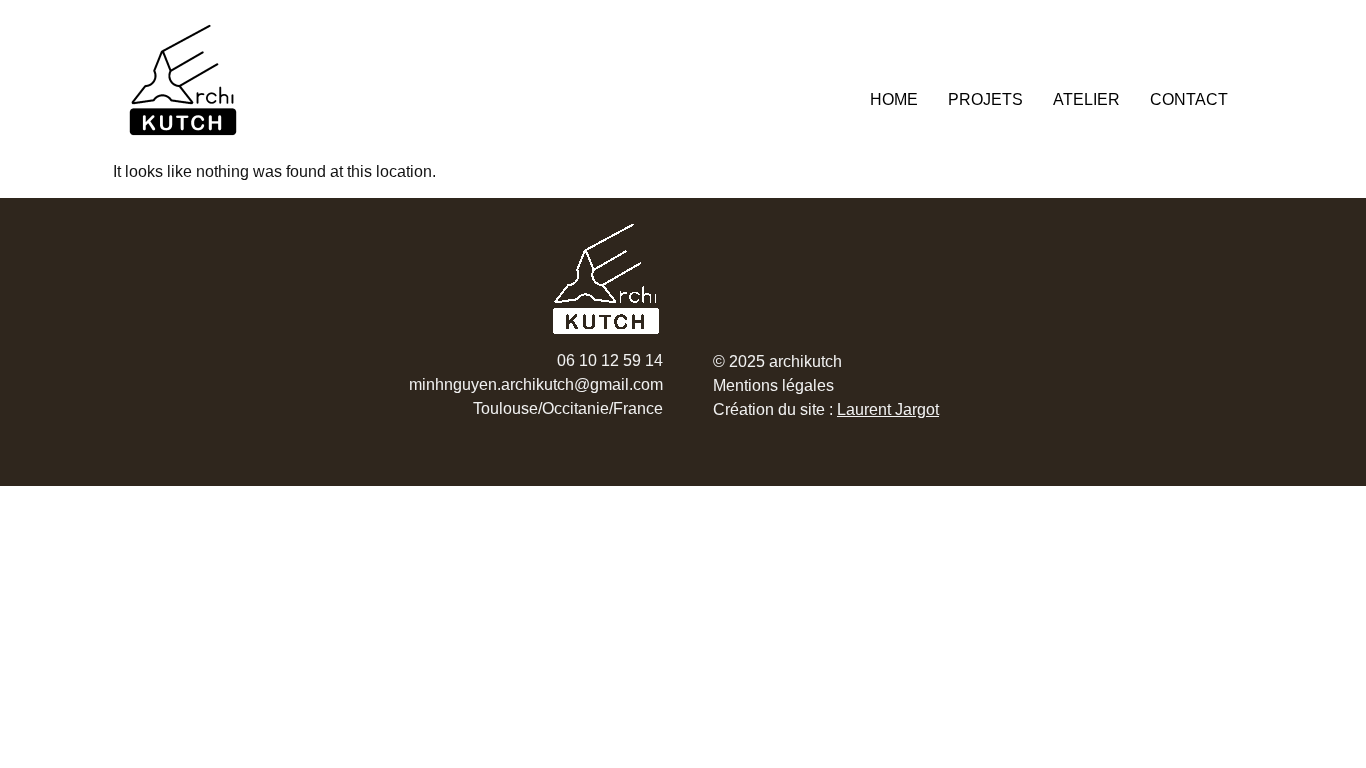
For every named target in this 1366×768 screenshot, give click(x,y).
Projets (985, 99)
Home (894, 99)
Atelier (1086, 99)
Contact (1189, 99)
